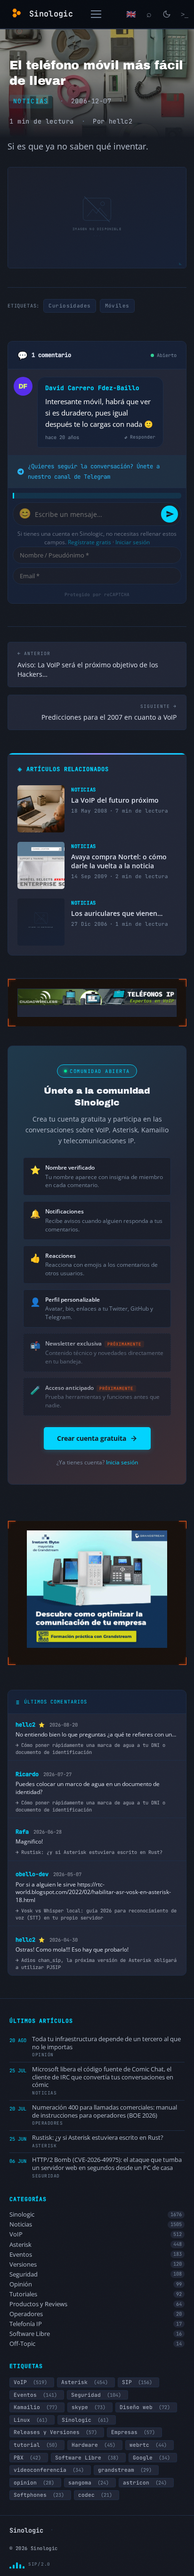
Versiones (96, 2264)
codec (95, 2495)
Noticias (31, 101)
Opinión (96, 2284)
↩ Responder (140, 437)
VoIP (96, 2234)
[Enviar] (170, 514)
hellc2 (121, 121)
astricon (145, 2483)
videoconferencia (49, 2470)
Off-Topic (96, 2344)
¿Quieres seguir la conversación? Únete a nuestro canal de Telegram (94, 471)
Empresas (133, 2432)
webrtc (148, 2445)
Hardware (93, 2445)
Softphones (39, 2495)
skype (89, 2407)
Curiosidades (69, 306)
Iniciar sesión (133, 542)
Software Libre (96, 2334)
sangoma (89, 2483)
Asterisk (96, 2245)
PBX (27, 2458)
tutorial (36, 2445)
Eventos (96, 2255)
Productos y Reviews (96, 2304)
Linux (31, 2420)
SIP (137, 2382)
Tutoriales (96, 2294)
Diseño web (145, 2407)
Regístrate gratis (89, 542)
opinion (34, 2483)
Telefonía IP (96, 2324)
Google (151, 2458)
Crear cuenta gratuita (92, 1438)
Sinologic (96, 2215)
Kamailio (36, 2407)
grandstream (125, 2470)
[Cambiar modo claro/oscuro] (167, 14)
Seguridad (96, 2274)
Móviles (117, 306)
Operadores (96, 2314)
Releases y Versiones (55, 2432)
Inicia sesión (122, 1462)
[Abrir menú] (96, 14)
